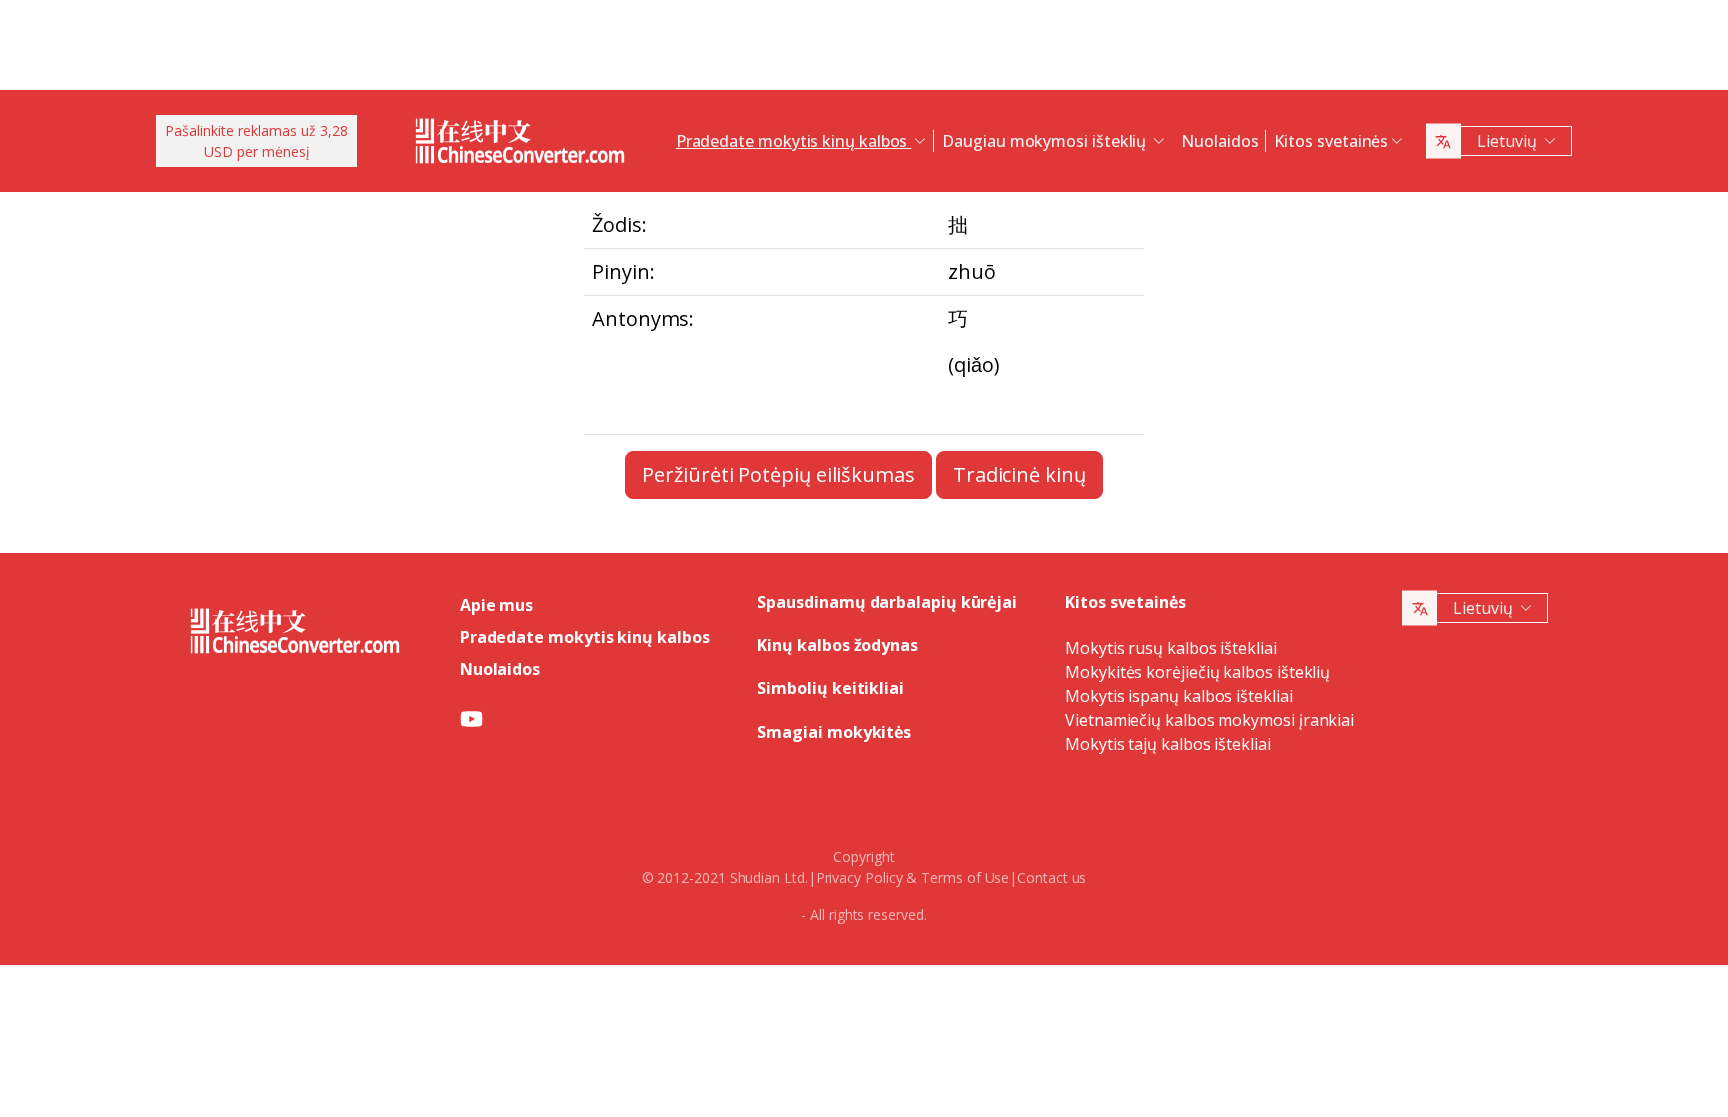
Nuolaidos (1219, 141)
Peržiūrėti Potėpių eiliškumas (778, 474)
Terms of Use (965, 877)
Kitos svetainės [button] (1331, 141)
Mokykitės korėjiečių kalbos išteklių (1197, 672)
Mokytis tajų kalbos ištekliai (1168, 744)
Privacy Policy (859, 877)
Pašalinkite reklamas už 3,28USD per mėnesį (256, 141)
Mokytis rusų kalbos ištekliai (1171, 648)
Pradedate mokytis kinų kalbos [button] (794, 141)
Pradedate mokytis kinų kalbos (585, 637)
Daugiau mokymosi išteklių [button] (1046, 141)
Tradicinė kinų (1019, 474)
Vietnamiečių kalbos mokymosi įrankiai (1209, 720)
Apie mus (496, 605)
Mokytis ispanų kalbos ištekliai (1179, 696)
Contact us (1051, 877)
